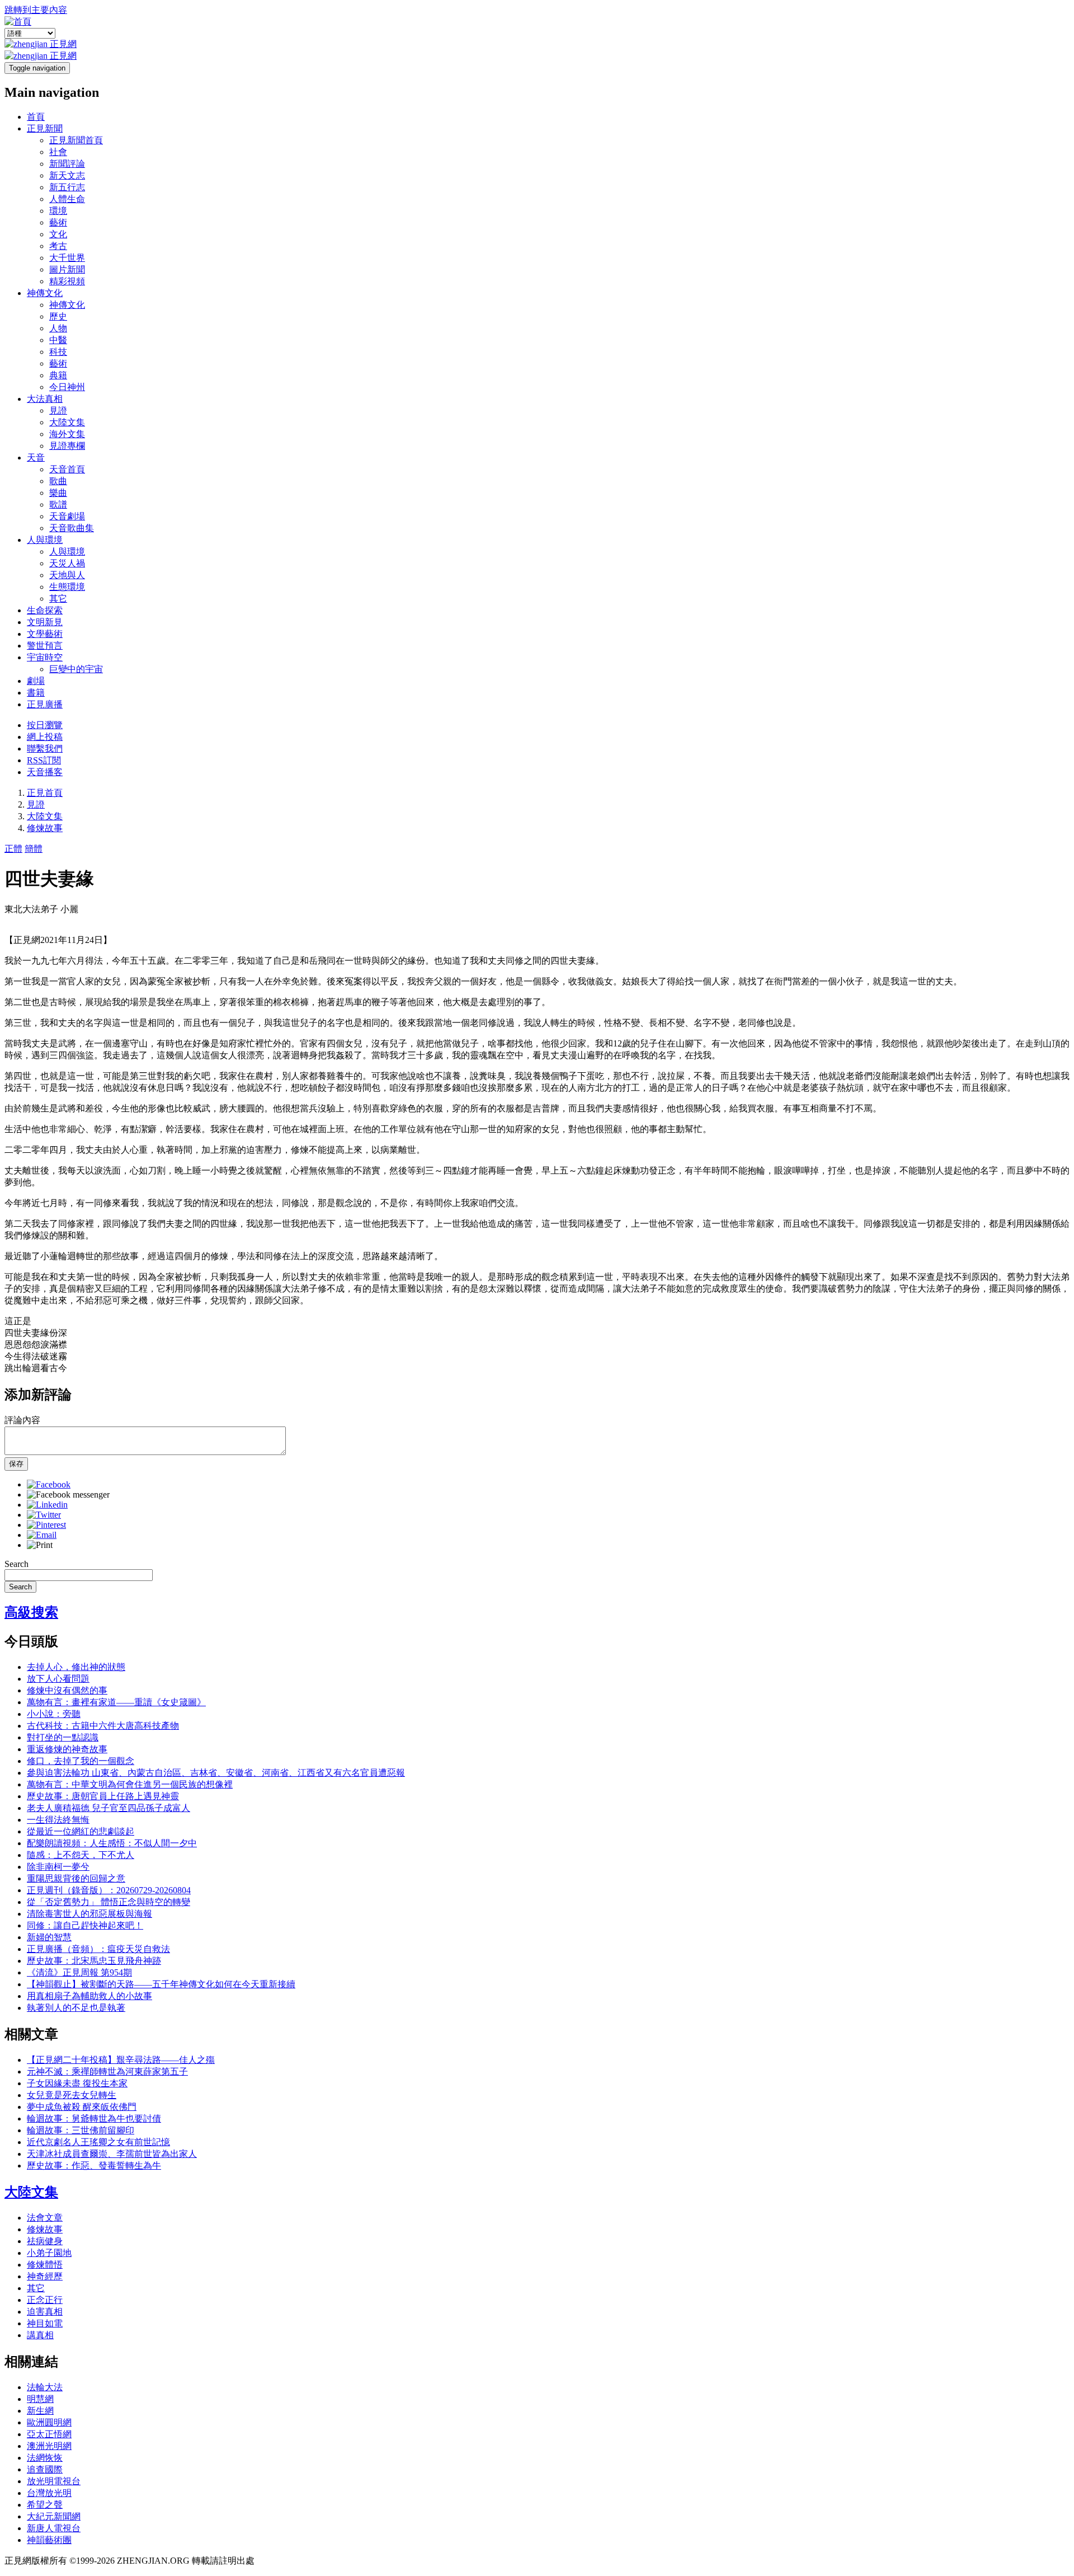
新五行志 (67, 187)
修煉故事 (45, 828)
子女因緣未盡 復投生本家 (77, 2083)
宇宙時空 (45, 657)
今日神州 (67, 387)
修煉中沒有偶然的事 (67, 1690)
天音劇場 (67, 516)
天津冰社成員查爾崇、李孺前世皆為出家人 (112, 2154)
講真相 (40, 2335)
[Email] (42, 1535)
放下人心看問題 (58, 1679)
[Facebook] (49, 1484)
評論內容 (22, 1420)
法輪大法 (45, 2387)
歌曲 (58, 481)
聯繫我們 (45, 749)
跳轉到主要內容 (36, 10)
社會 (58, 152)
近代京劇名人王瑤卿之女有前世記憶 (98, 2142)
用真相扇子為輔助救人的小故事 (89, 1996)
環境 (58, 211)
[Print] (40, 1545)
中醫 (58, 340)
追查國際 (45, 2469)
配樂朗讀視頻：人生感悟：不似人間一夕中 (112, 1843)
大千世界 (67, 258)
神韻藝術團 (49, 2540)
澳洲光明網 (49, 2446)
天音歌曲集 (72, 528)
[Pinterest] (46, 1525)
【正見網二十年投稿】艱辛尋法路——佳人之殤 (121, 2060)
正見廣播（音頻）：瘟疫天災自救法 (98, 1949)
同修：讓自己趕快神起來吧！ (85, 1925)
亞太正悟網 (49, 2434)
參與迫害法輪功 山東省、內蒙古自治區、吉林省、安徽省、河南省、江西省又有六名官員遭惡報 (216, 1773)
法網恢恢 (45, 2458)
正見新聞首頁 (76, 140)
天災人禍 (67, 563)
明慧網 (40, 2399)
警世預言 (45, 646)
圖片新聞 (67, 269)
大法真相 (45, 399)
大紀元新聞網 (54, 2516)
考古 (58, 246)
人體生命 (67, 199)
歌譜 (58, 505)
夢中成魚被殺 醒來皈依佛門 (82, 2107)
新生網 (40, 2411)
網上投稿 (45, 737)
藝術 (58, 222)
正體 (13, 849)
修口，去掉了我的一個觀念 (81, 1761)
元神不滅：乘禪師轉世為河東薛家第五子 (107, 2071)
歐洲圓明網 (49, 2422)
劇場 (36, 681)
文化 (58, 234)
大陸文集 (67, 422)
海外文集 (67, 434)
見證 (58, 410)
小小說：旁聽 (54, 1714)
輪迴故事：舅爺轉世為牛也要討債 (94, 2118)
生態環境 (67, 587)
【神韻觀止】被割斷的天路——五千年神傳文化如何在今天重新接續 (161, 1984)
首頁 (36, 117)
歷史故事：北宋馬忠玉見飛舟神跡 (94, 1961)
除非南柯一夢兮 (58, 1867)
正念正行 (45, 2300)
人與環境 (45, 540)
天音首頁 (67, 469)
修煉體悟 (45, 2265)
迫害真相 (45, 2312)
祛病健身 (45, 2241)
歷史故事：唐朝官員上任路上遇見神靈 (103, 1796)
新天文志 (67, 175)
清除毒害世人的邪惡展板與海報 (89, 1914)
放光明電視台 (54, 2481)
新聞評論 (67, 164)
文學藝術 (45, 634)
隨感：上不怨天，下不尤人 (81, 1855)
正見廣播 (45, 704)
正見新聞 (45, 128)
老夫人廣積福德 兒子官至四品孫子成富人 (109, 1808)
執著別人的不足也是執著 (76, 2008)
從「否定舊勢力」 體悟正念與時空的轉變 (109, 1902)
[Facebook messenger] (68, 1495)
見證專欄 (67, 446)
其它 (58, 599)
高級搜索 (31, 1612)
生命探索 (45, 610)
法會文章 (45, 2218)
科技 (58, 352)
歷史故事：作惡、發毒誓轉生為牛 (94, 2166)
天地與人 (67, 575)
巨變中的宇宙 (76, 669)
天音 (36, 458)
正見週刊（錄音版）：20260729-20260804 (109, 1890)
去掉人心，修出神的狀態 (76, 1667)
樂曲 (58, 493)
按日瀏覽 (45, 725)
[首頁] (18, 22)
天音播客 (45, 772)
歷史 (58, 316)
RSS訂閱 (44, 760)
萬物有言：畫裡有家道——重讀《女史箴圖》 (116, 1702)
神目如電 (45, 2323)
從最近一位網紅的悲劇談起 (81, 1831)
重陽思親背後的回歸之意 (76, 1878)
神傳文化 (45, 293)
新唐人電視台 (54, 2528)
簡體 (34, 849)
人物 (58, 328)
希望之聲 (45, 2505)
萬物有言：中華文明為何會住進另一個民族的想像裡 (130, 1784)
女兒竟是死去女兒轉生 (72, 2095)
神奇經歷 (45, 2276)
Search (17, 1564)
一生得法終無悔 (58, 1820)
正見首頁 (45, 793)
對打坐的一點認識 (63, 1737)
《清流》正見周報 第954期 (79, 1972)
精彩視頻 (67, 281)
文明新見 (45, 622)
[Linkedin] (47, 1505)
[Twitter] (44, 1515)
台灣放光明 (49, 2493)
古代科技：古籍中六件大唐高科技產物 (103, 1726)
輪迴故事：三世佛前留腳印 (81, 2130)
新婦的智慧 (49, 1937)
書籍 (36, 693)
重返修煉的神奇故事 (67, 1749)
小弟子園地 (49, 2253)
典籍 (58, 375)
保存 (16, 1464)
